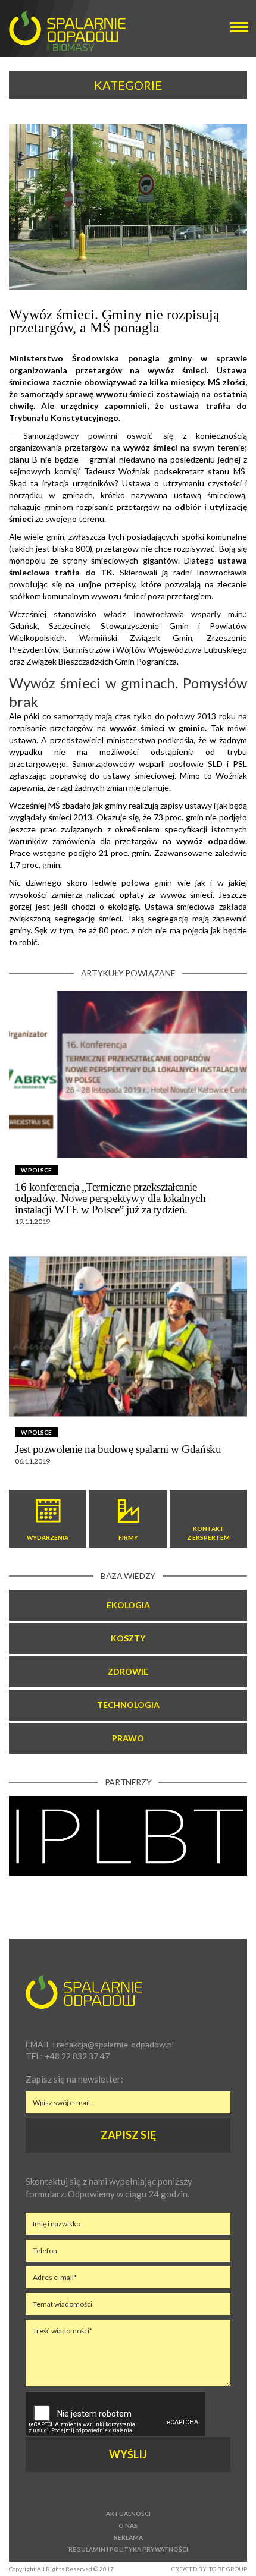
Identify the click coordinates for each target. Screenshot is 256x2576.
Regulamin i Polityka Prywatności (128, 2549)
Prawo (128, 1738)
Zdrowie (128, 1671)
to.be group (228, 2569)
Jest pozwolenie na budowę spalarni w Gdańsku (118, 1449)
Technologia (128, 1705)
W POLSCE (36, 1170)
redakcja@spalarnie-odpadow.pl (115, 2044)
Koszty (128, 1638)
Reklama (128, 2537)
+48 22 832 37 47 (77, 2056)
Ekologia (128, 1605)
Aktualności (128, 2514)
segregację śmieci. (88, 918)
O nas (128, 2525)
